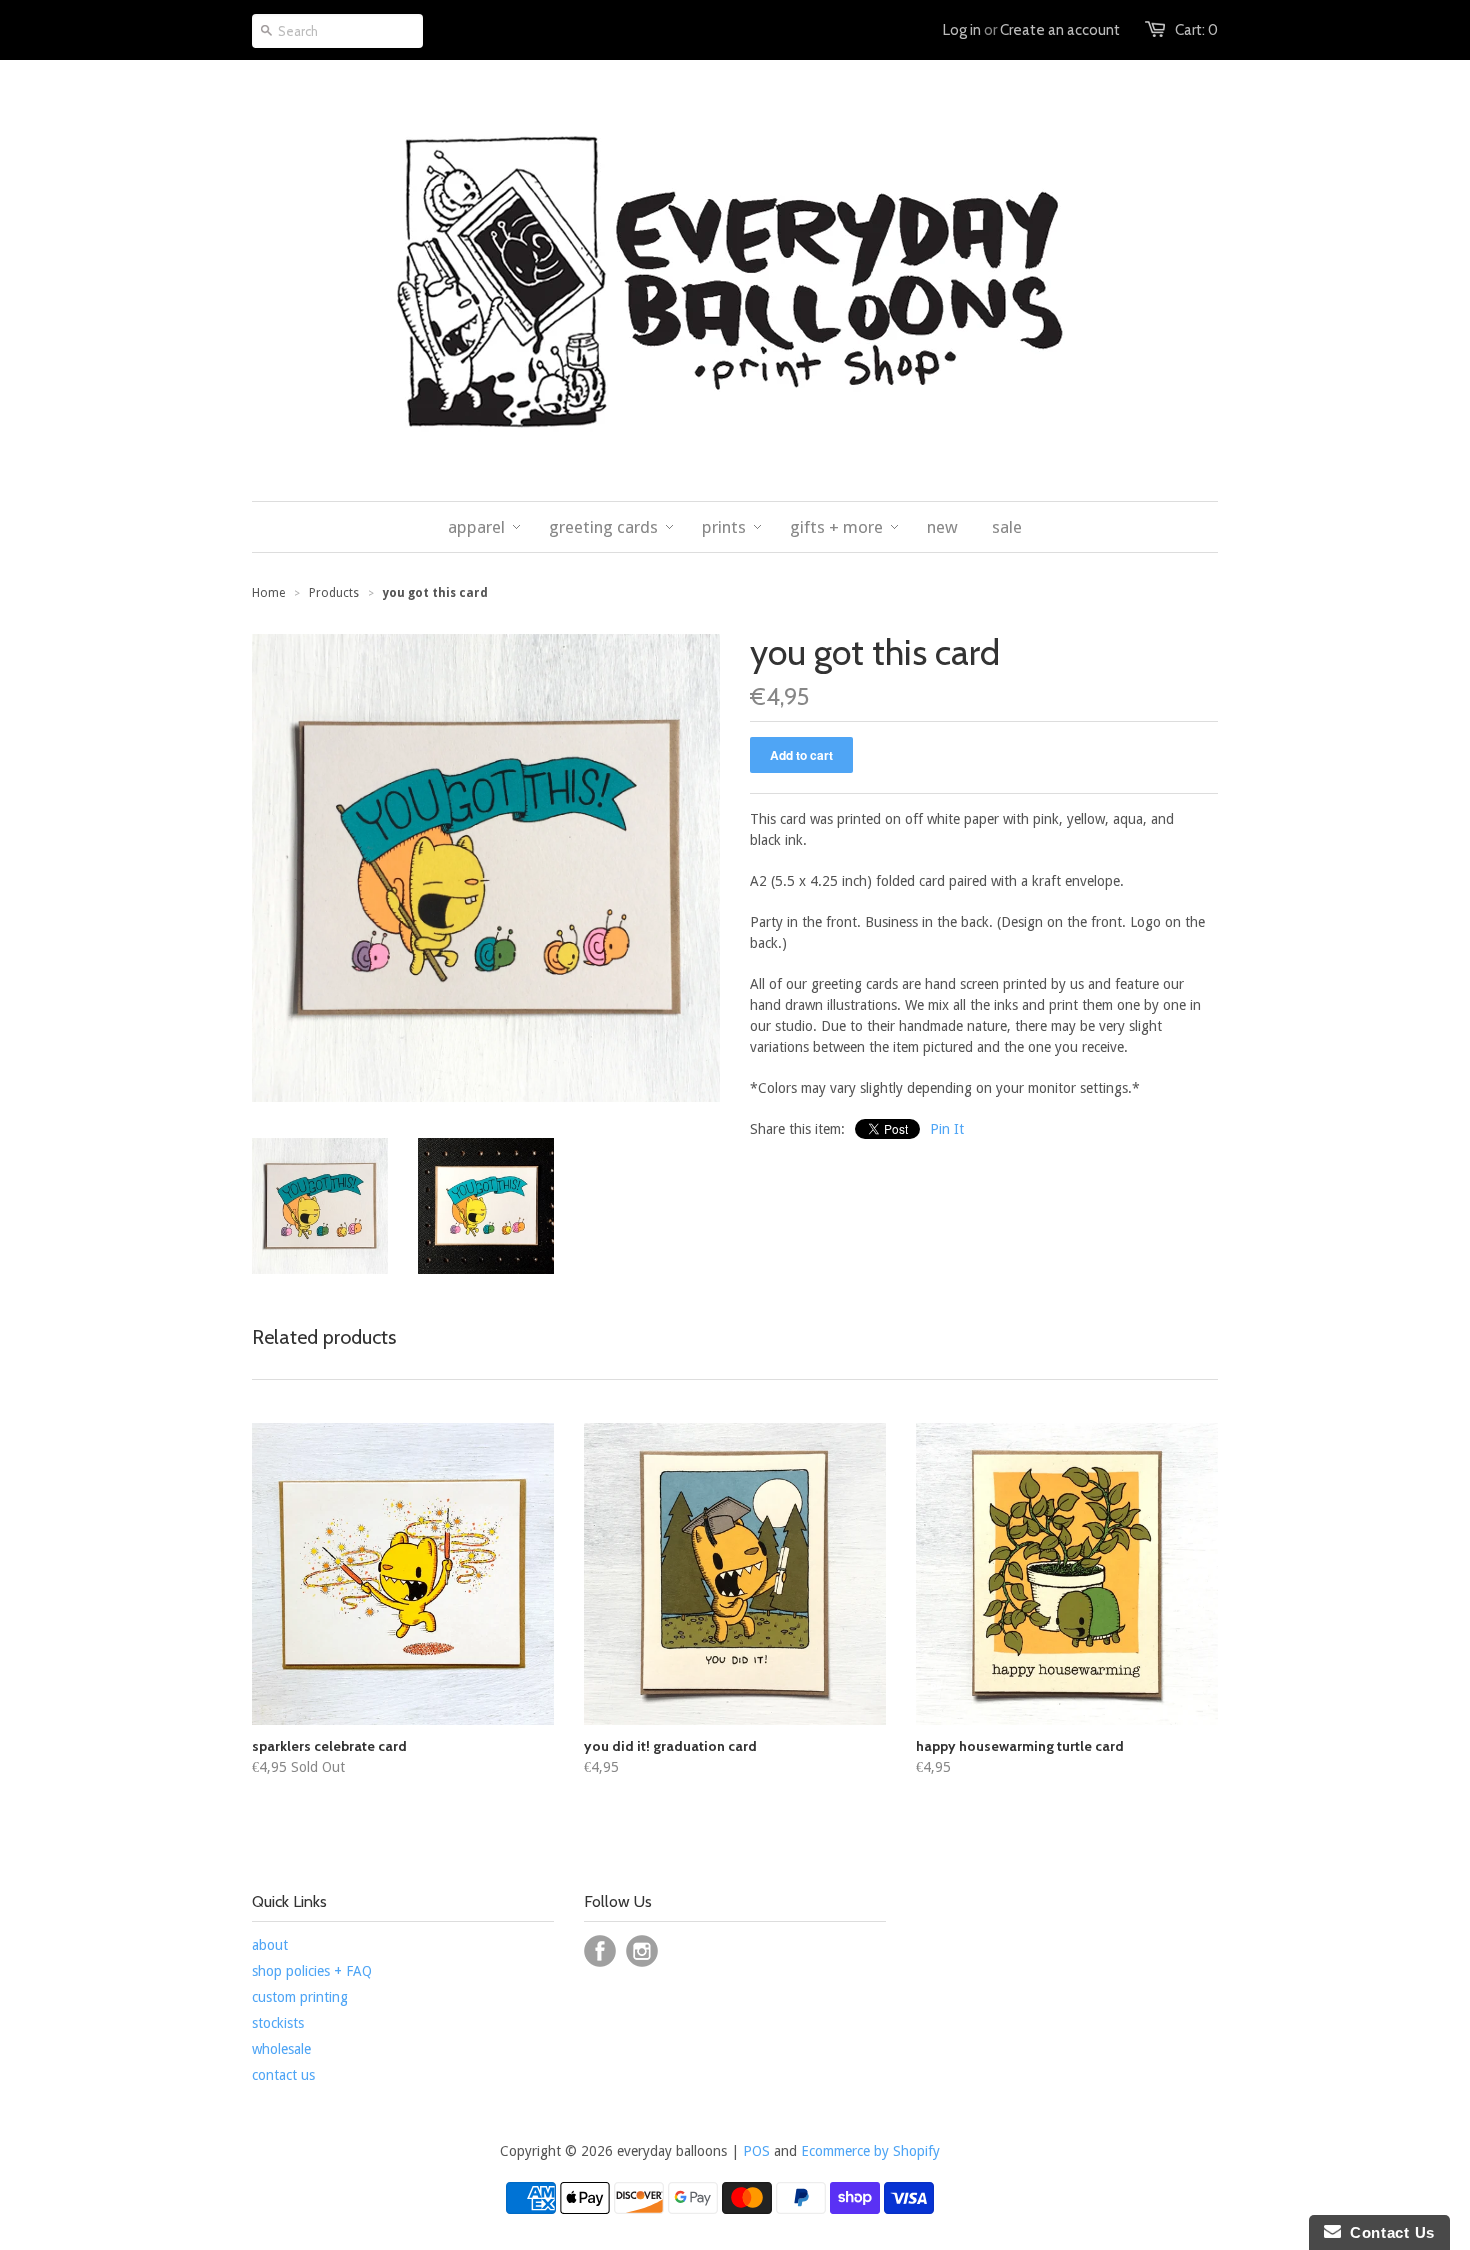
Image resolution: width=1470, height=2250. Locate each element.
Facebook (600, 1951)
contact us (283, 2075)
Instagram (642, 1951)
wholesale (281, 2049)
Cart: (1196, 30)
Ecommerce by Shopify (870, 2151)
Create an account (1060, 30)
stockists (278, 2023)
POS (756, 2151)
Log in (962, 30)
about (270, 1945)
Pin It (947, 1129)
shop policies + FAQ (312, 1971)
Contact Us (1388, 2232)
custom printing (300, 1997)
